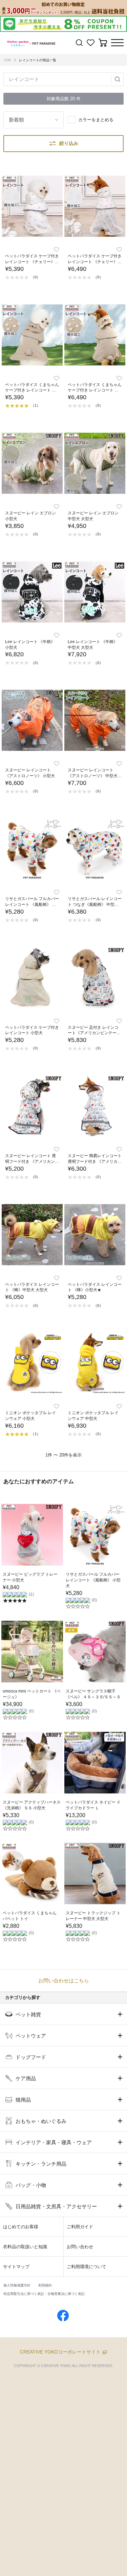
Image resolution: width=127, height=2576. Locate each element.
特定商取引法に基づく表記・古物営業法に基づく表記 (44, 2294)
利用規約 (45, 2285)
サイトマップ (16, 2267)
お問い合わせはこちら (64, 1981)
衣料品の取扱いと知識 (25, 2247)
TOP (8, 60)
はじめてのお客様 (21, 2227)
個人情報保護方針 (17, 2285)
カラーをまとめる (96, 120)
